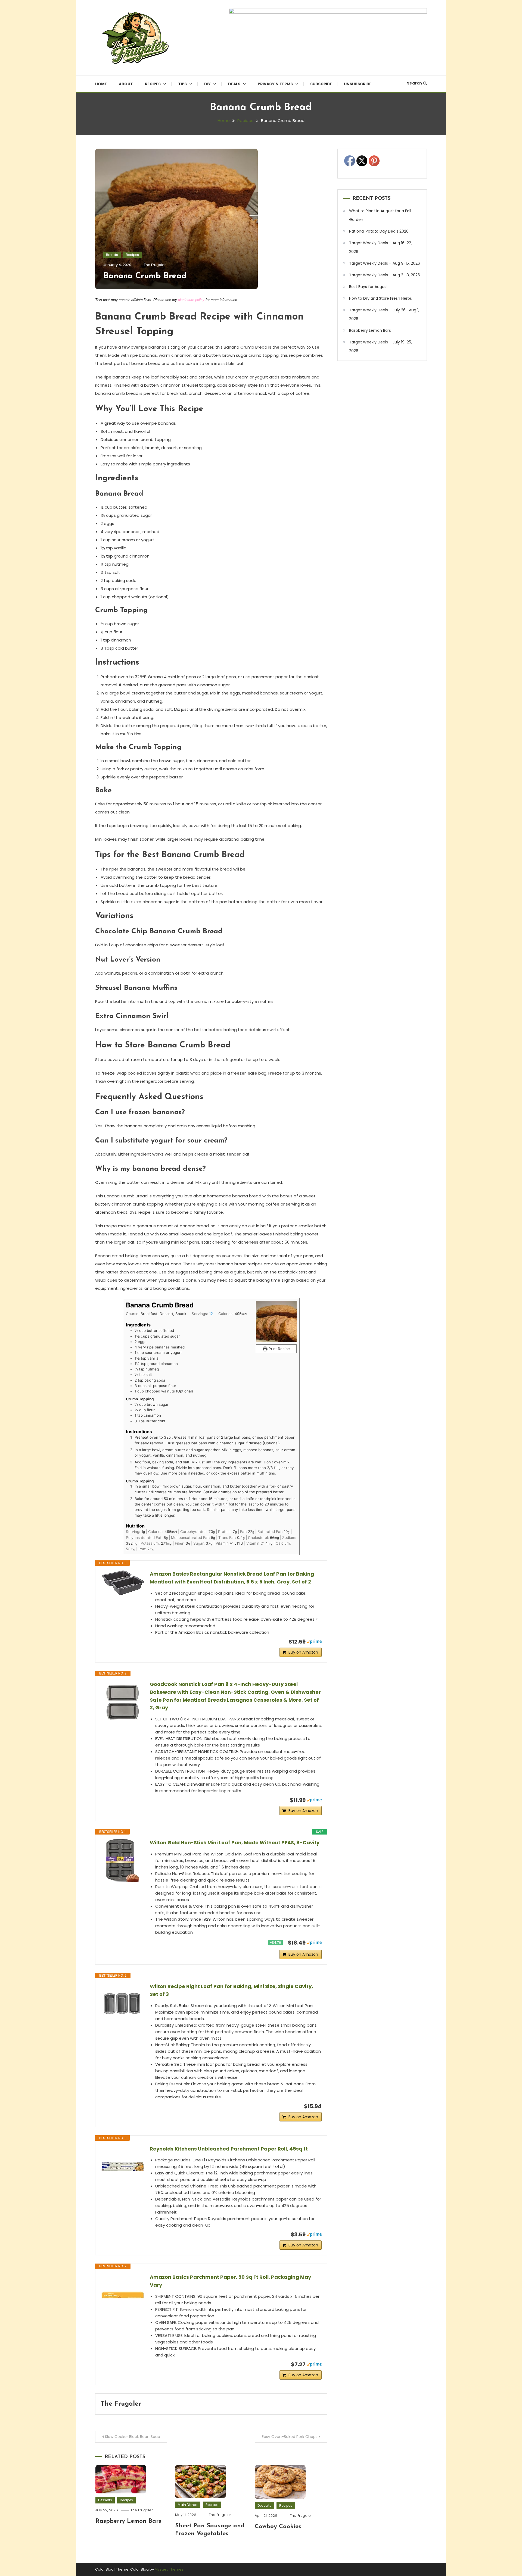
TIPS (182, 84)
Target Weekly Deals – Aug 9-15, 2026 (385, 263)
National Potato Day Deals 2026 (379, 231)
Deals (234, 84)
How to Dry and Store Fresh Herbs (380, 298)
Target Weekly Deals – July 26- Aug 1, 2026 (384, 314)
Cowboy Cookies (278, 2527)
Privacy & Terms (275, 84)
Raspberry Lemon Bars (128, 2521)
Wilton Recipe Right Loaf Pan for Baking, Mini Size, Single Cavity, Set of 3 (231, 1990)
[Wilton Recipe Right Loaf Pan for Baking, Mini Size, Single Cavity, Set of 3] (123, 2004)
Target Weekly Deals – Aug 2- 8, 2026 (385, 275)
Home (101, 84)
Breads (112, 255)
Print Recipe (279, 1349)
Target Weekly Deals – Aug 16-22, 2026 (380, 247)
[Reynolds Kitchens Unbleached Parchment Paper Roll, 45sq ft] (123, 2167)
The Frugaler (155, 265)
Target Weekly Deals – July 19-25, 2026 (380, 346)
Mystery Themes (169, 2569)
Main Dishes (188, 2505)
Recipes (153, 84)
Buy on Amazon (303, 1652)
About (126, 84)
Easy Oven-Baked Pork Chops (290, 2437)
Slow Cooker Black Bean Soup (133, 2437)
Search (414, 83)
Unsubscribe (358, 84)
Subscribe (321, 84)
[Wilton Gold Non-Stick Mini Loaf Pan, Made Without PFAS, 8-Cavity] (123, 1861)
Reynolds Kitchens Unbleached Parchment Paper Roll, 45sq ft (229, 2149)
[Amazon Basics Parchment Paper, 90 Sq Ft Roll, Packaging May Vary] (123, 2295)
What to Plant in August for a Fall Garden (380, 215)
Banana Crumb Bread (145, 276)
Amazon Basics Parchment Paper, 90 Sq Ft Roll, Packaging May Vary (230, 2281)
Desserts (105, 2500)
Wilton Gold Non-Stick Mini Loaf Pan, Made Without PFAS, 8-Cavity (235, 1843)
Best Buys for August (369, 287)
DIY (207, 84)
